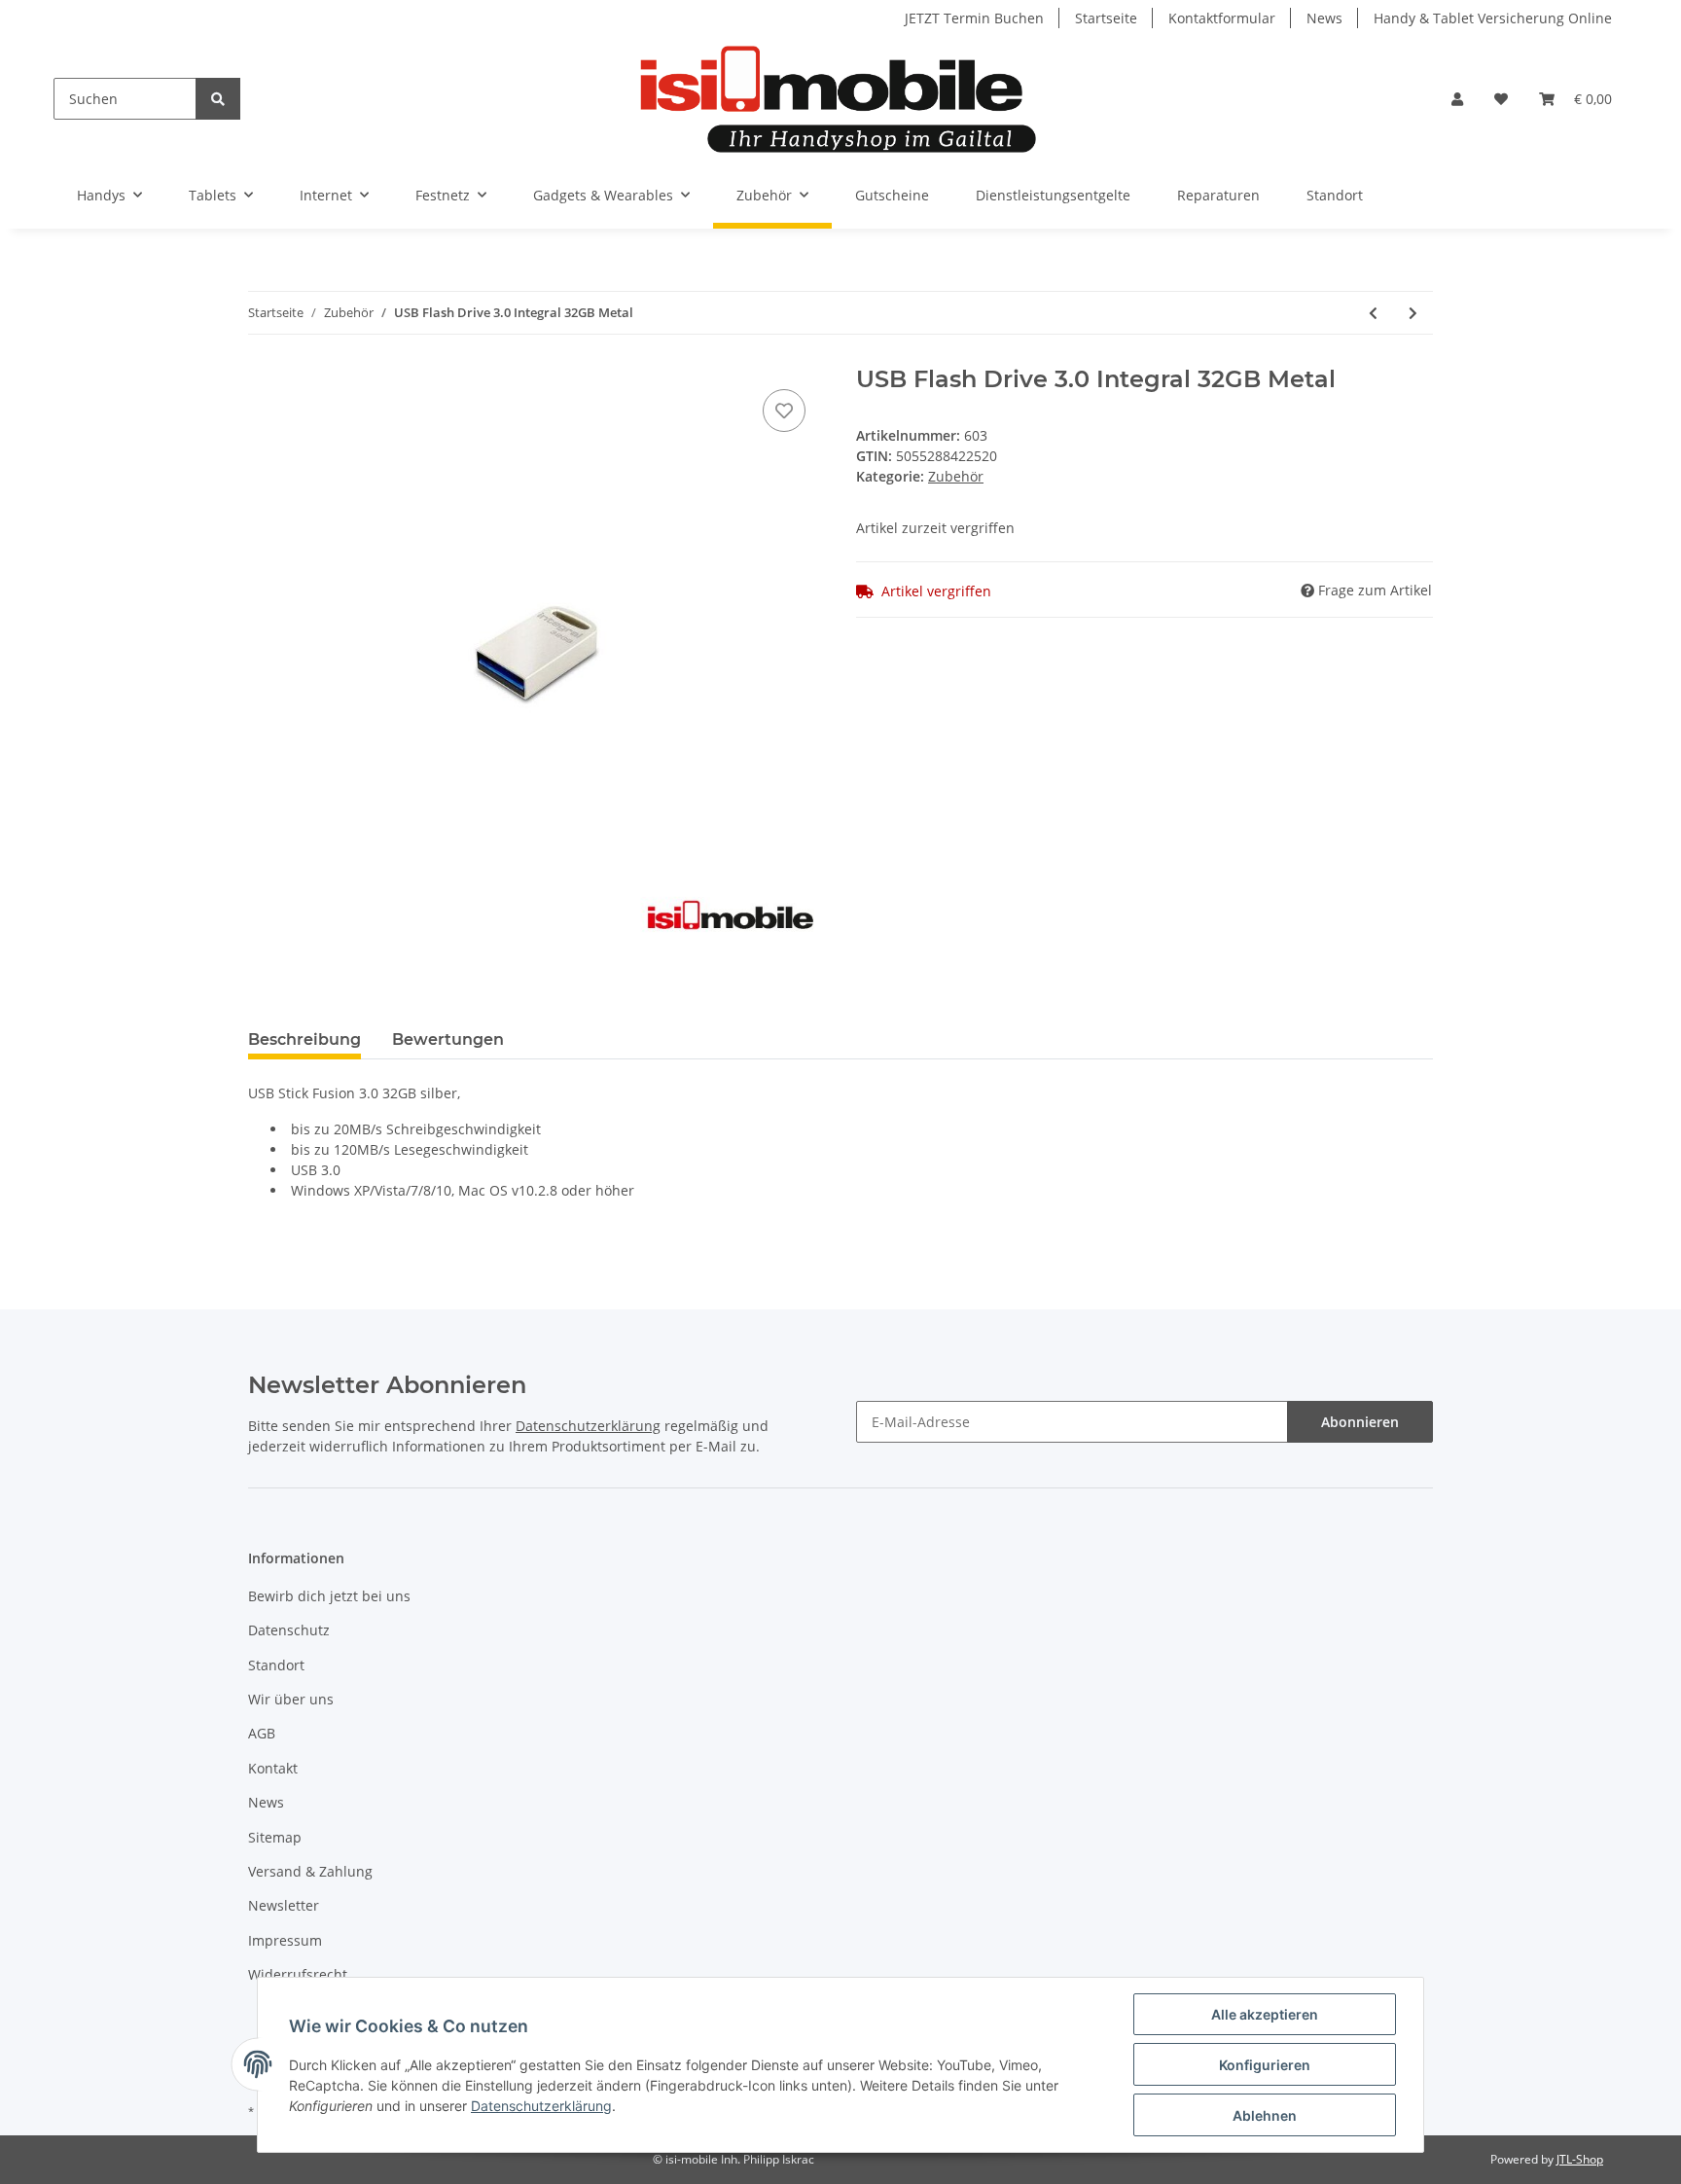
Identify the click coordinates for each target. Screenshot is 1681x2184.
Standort (1335, 195)
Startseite (1106, 18)
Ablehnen (1265, 2115)
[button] (1457, 99)
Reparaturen (1218, 195)
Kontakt (273, 1768)
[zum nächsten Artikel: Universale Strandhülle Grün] (1413, 313)
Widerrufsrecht (298, 1974)
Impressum (285, 1940)
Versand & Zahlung (310, 1871)
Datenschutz (289, 1630)
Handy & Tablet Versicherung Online (1493, 18)
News (1324, 18)
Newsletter (284, 1905)
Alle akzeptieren (1265, 2014)
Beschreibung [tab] (304, 1039)
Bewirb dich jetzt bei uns (329, 1596)
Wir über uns (291, 1699)
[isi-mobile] (838, 99)
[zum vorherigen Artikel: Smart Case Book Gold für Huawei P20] (1373, 313)
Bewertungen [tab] (448, 1039)
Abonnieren (1360, 1422)
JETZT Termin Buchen (974, 18)
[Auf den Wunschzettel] (784, 411)
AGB (262, 1733)
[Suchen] (218, 99)
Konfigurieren (1265, 2065)
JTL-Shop (1580, 2159)
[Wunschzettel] (1501, 99)
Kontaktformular (1222, 18)
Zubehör (956, 476)
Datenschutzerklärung (588, 1426)
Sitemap (275, 1837)
